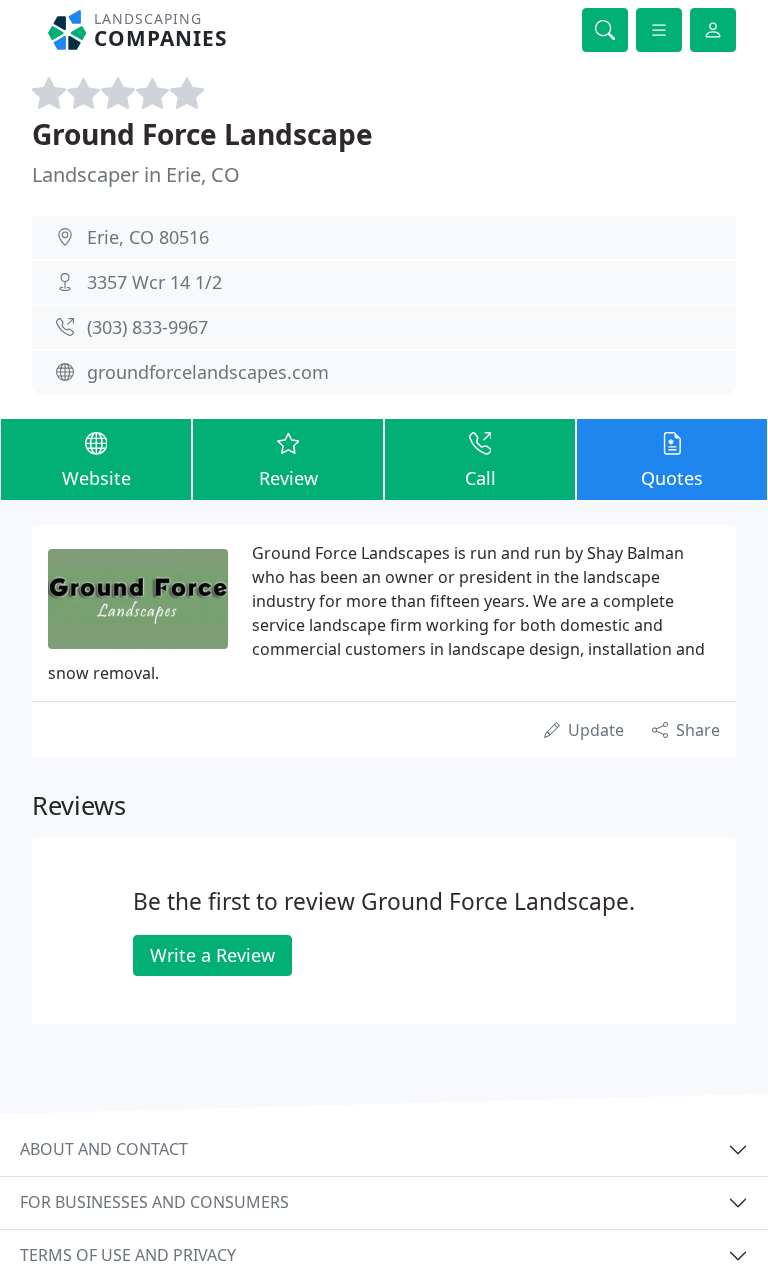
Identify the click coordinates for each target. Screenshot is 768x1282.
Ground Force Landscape (202, 134)
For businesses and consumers (154, 1202)
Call (480, 478)
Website (96, 478)
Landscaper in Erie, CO (136, 174)
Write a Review (212, 955)
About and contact (104, 1149)
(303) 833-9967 (147, 327)
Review (288, 478)
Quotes (672, 478)
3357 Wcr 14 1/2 (154, 282)
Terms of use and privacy (128, 1255)
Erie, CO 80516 (148, 237)
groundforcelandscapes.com (208, 372)
